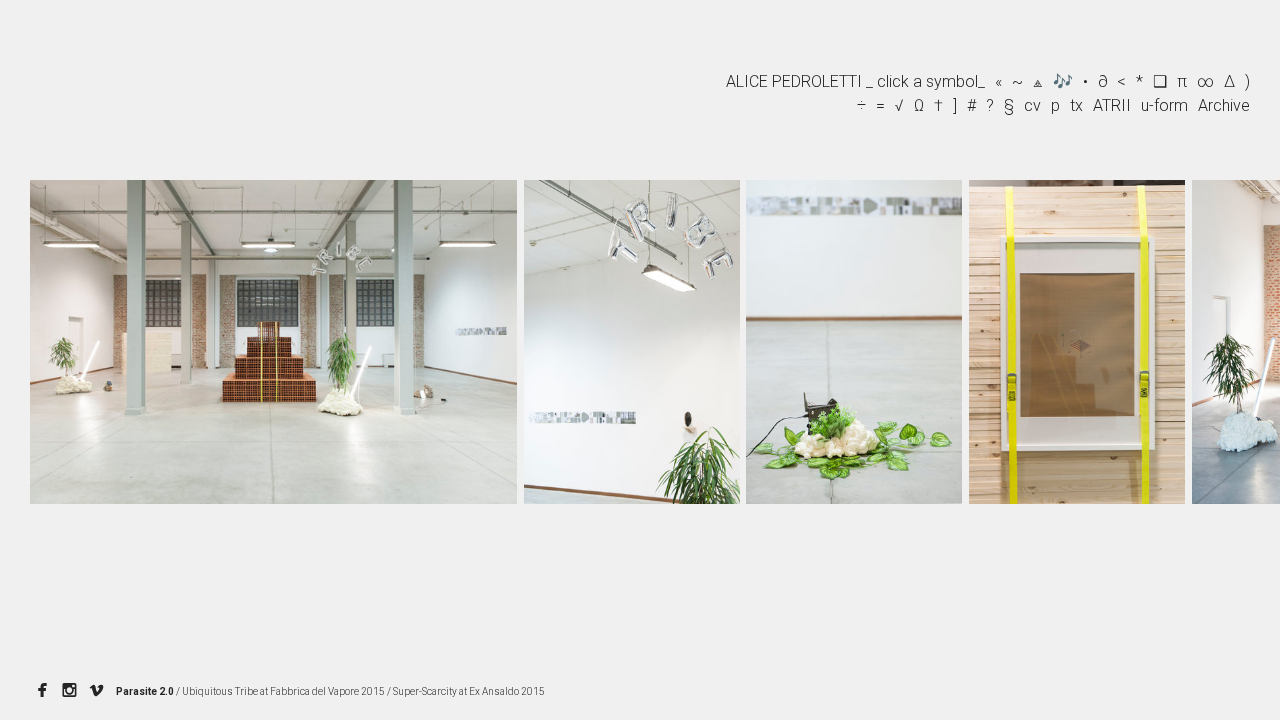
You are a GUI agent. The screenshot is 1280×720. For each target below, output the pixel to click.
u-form (1164, 105)
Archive (1224, 105)
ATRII (1112, 105)
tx (1076, 105)
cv (1032, 105)
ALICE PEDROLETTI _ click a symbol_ (855, 81)
